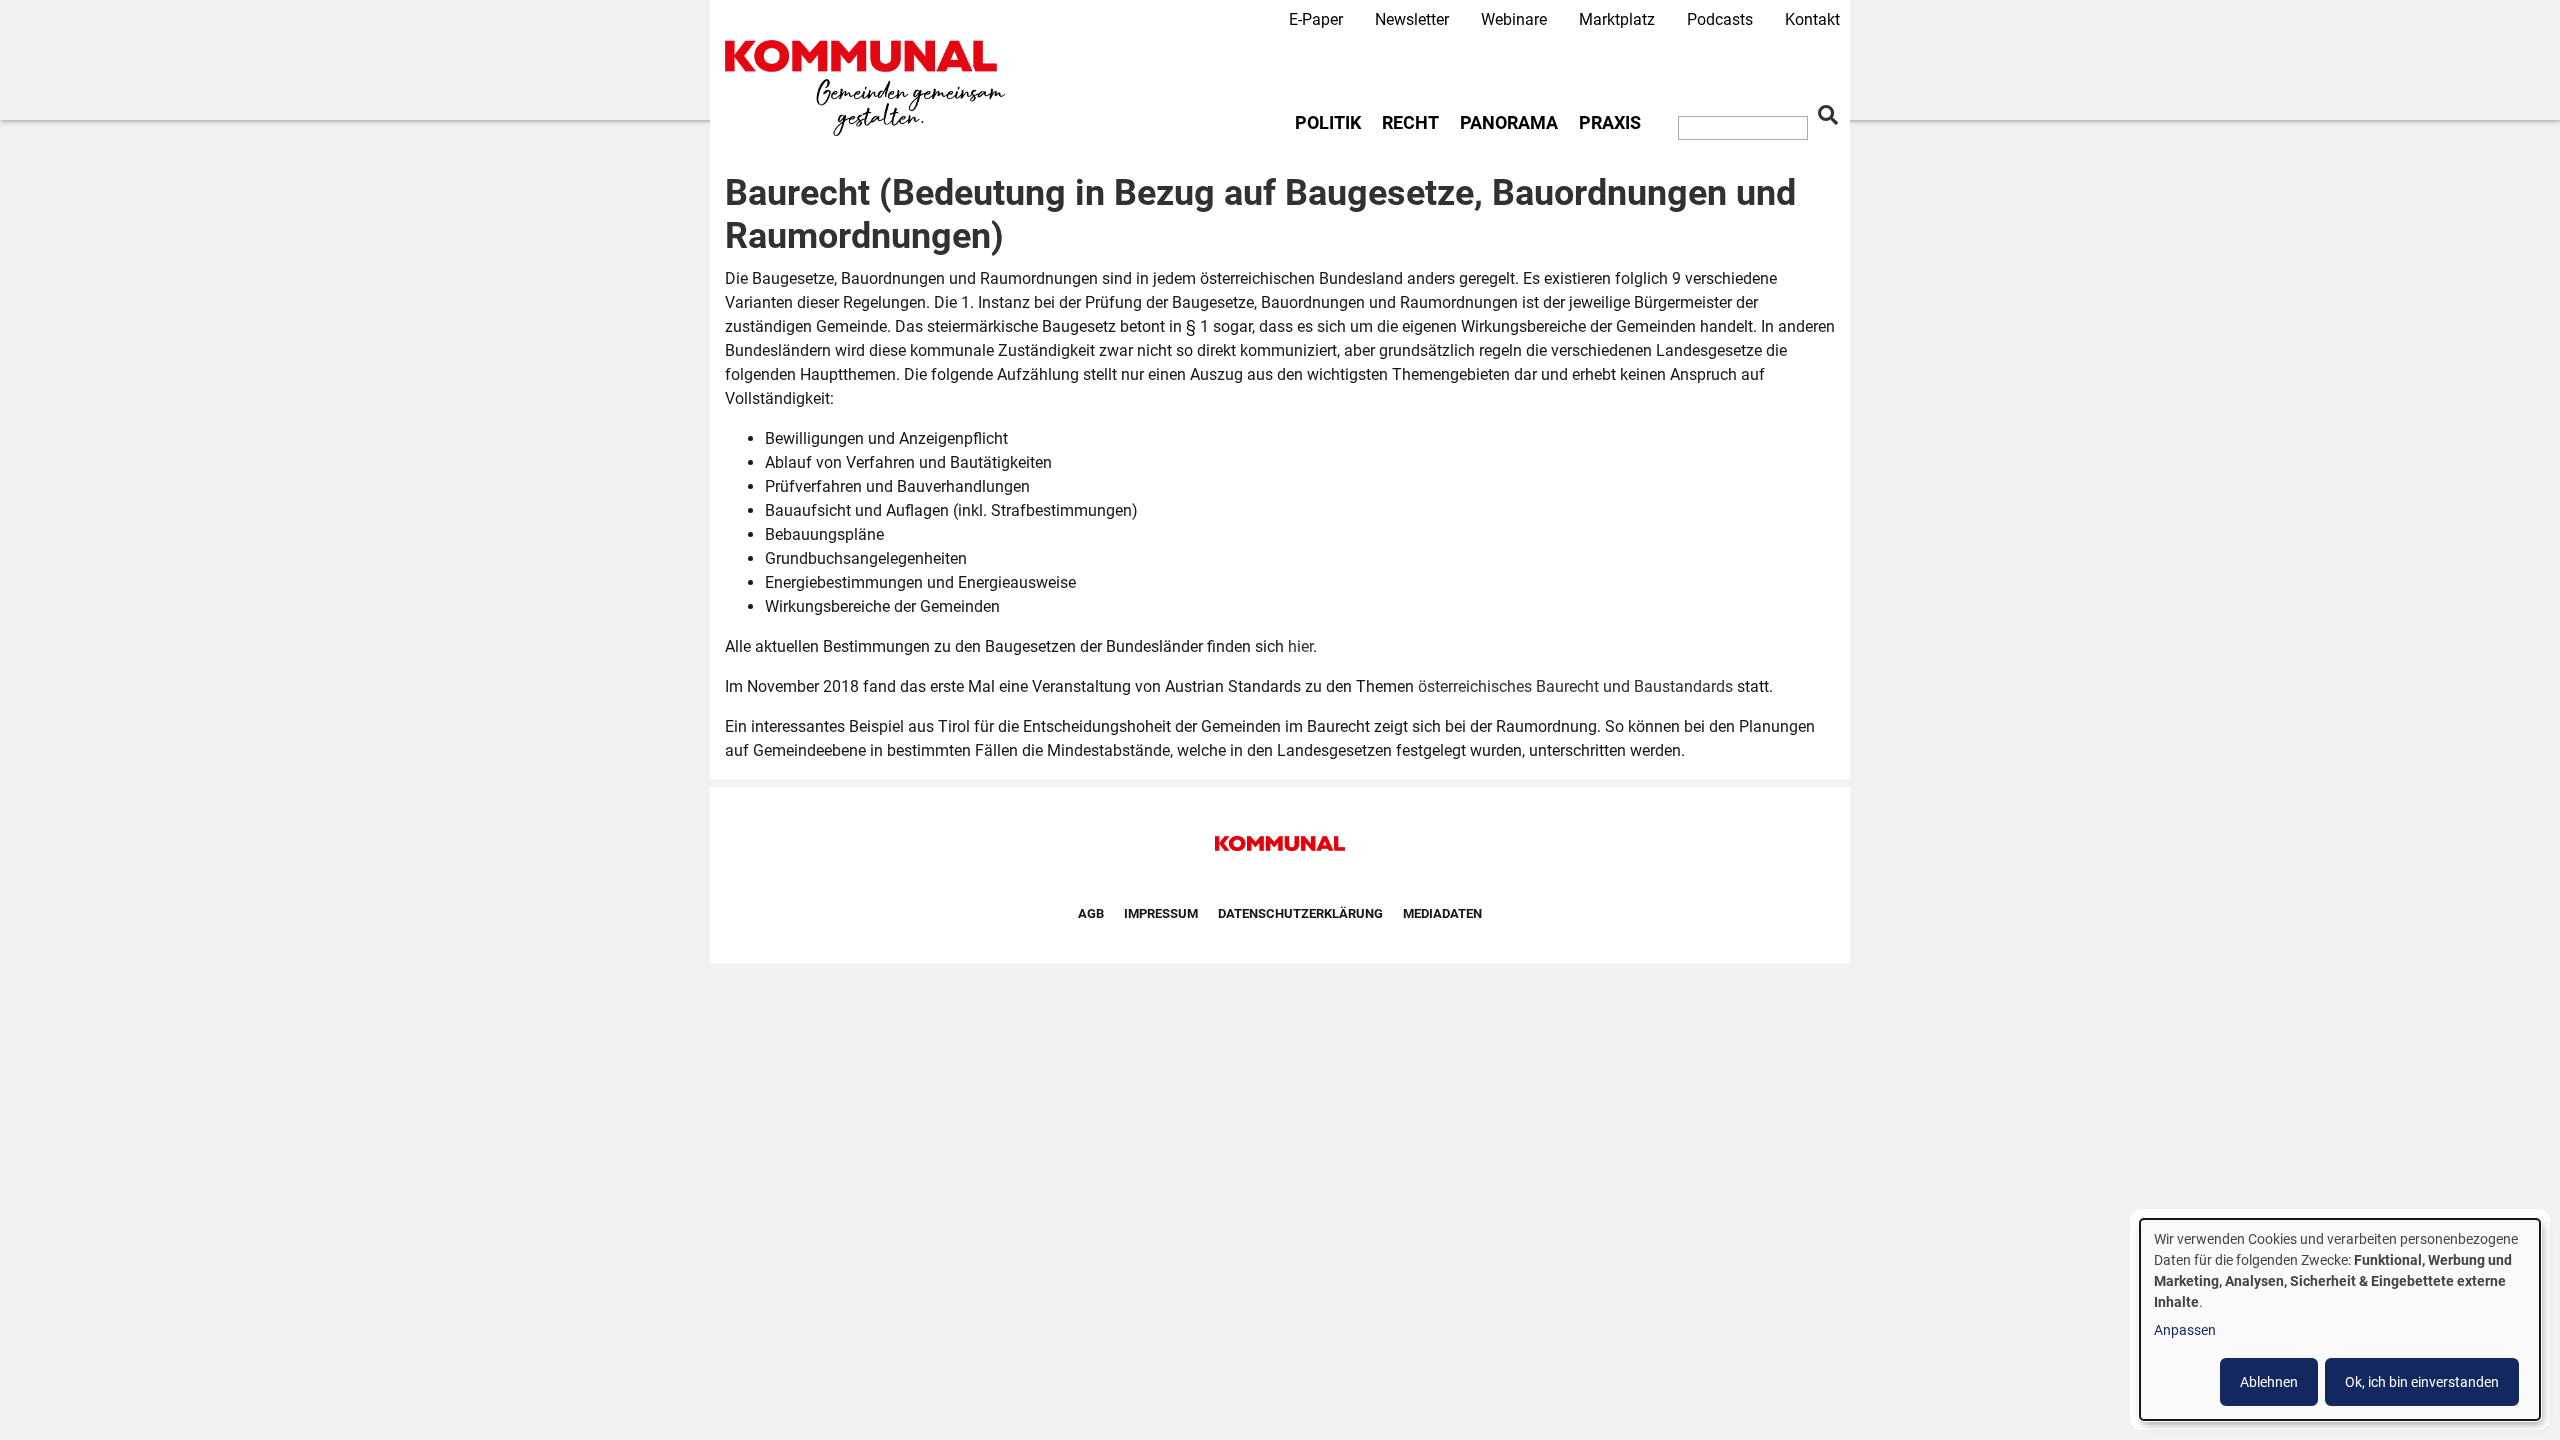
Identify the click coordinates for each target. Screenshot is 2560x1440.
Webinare (1514, 19)
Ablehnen (2269, 1382)
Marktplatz (1617, 19)
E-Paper (1316, 19)
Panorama (1509, 123)
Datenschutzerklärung (1300, 913)
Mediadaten (1442, 913)
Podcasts (1720, 19)
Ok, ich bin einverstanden (2422, 1382)
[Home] (869, 88)
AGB (1091, 913)
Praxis (1610, 123)
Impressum (1161, 913)
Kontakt (1812, 19)
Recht (1410, 123)
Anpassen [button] (2185, 1330)
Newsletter (1412, 19)
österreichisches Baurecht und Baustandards (1575, 686)
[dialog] (2340, 1319)
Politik (1328, 123)
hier (1300, 646)
